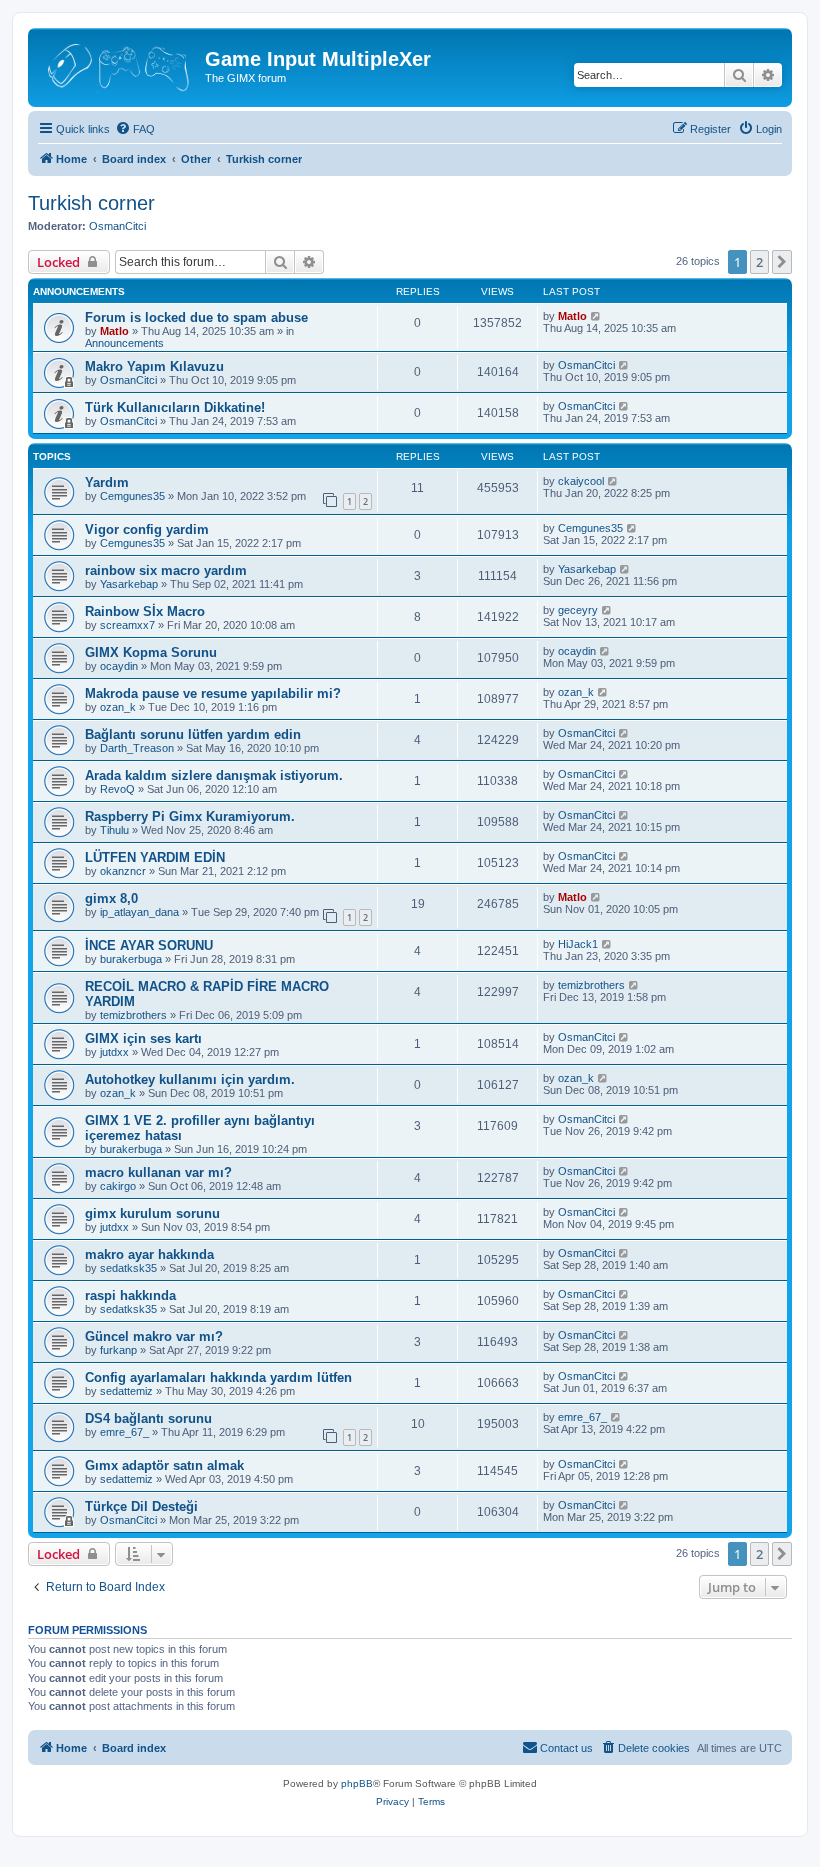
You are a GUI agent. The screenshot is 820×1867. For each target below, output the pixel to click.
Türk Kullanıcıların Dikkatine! (175, 407)
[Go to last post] (596, 316)
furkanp (118, 1350)
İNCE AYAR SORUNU (149, 945)
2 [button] (759, 262)
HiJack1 (578, 944)
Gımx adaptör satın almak (164, 1465)
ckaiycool (581, 481)
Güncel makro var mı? (154, 1336)
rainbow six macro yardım (166, 570)
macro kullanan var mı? (158, 1172)
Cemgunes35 (132, 496)
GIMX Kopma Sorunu (151, 652)
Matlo (114, 331)
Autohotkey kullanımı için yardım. (190, 1079)
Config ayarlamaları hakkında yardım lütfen (218, 1377)
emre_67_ (124, 1432)
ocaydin (119, 666)
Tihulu (114, 830)
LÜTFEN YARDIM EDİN (155, 857)
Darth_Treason (137, 748)
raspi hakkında (130, 1295)
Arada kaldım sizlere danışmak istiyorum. (214, 775)
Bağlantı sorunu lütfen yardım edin (193, 734)
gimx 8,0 (111, 898)
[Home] (119, 65)
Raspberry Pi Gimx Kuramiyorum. (190, 816)
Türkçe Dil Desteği (141, 1506)
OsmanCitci (117, 226)
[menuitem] (135, 129)
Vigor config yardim (147, 529)
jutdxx (114, 1052)
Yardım (107, 482)
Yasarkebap (129, 584)
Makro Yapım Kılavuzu (154, 366)
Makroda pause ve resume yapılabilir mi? (213, 693)
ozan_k (118, 707)
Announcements (124, 343)
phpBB (357, 1783)
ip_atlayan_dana (139, 912)
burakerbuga (131, 959)
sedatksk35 (128, 1268)
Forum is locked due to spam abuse (196, 317)
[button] (782, 262)
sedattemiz (126, 1391)
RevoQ (117, 789)
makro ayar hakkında (149, 1254)
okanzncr (123, 871)
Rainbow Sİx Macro (145, 611)
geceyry (578, 610)
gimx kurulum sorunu (152, 1213)
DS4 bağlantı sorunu (148, 1418)
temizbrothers (133, 1015)
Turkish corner (91, 203)
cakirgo (118, 1186)
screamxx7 (127, 625)
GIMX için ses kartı (143, 1038)
